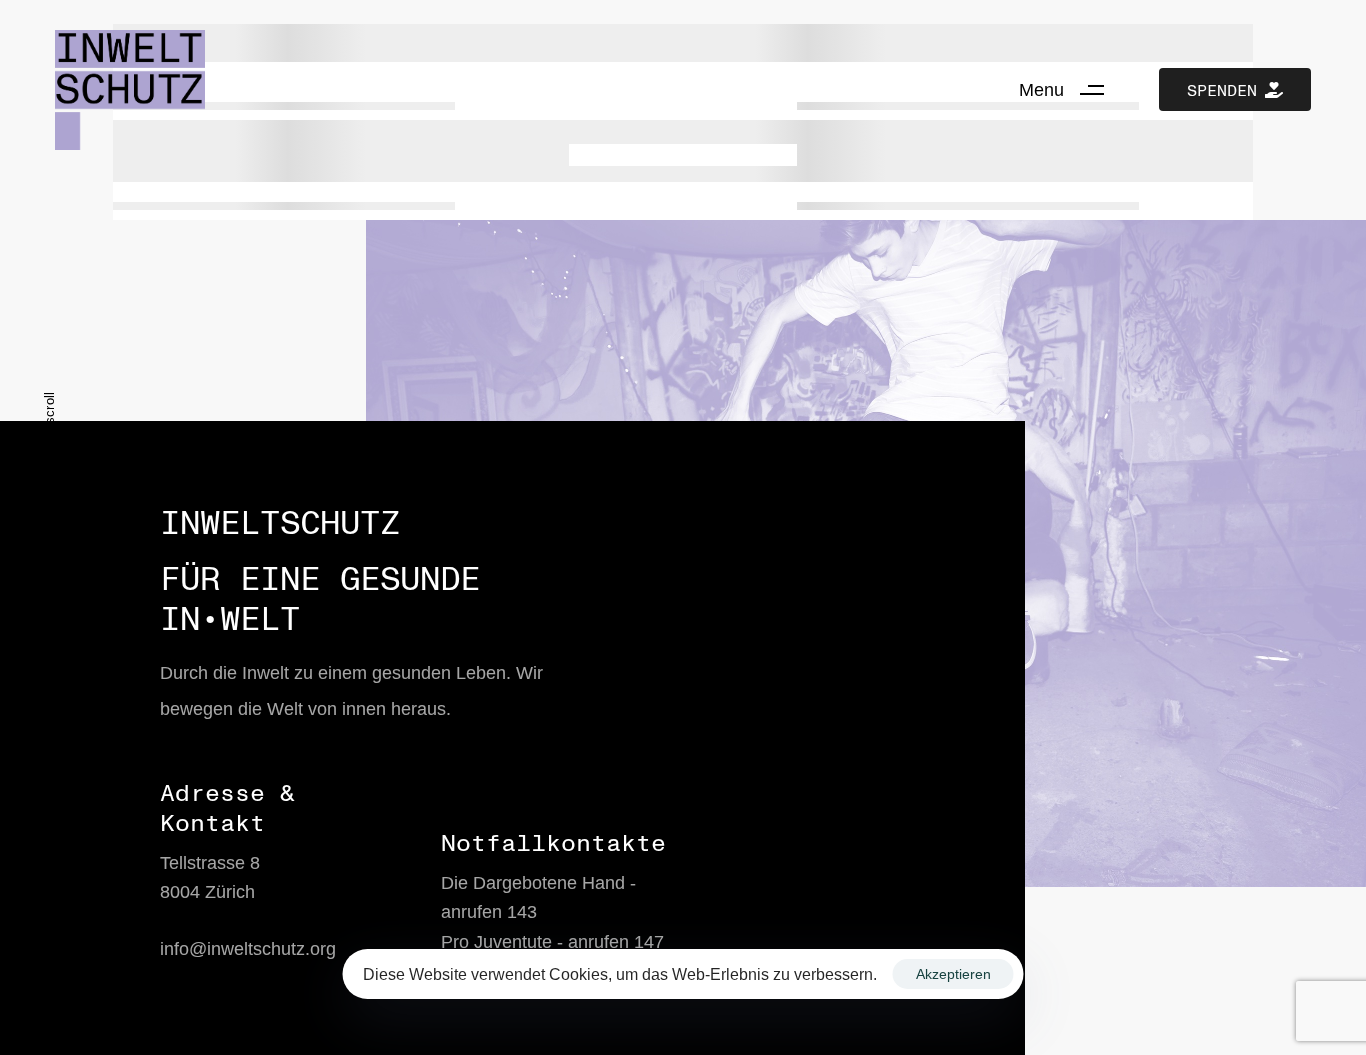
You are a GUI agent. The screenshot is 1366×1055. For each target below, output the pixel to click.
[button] (1069, 89)
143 (522, 912)
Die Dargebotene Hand (533, 883)
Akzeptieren (953, 974)
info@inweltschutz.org (248, 949)
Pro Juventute (496, 942)
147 (649, 942)
